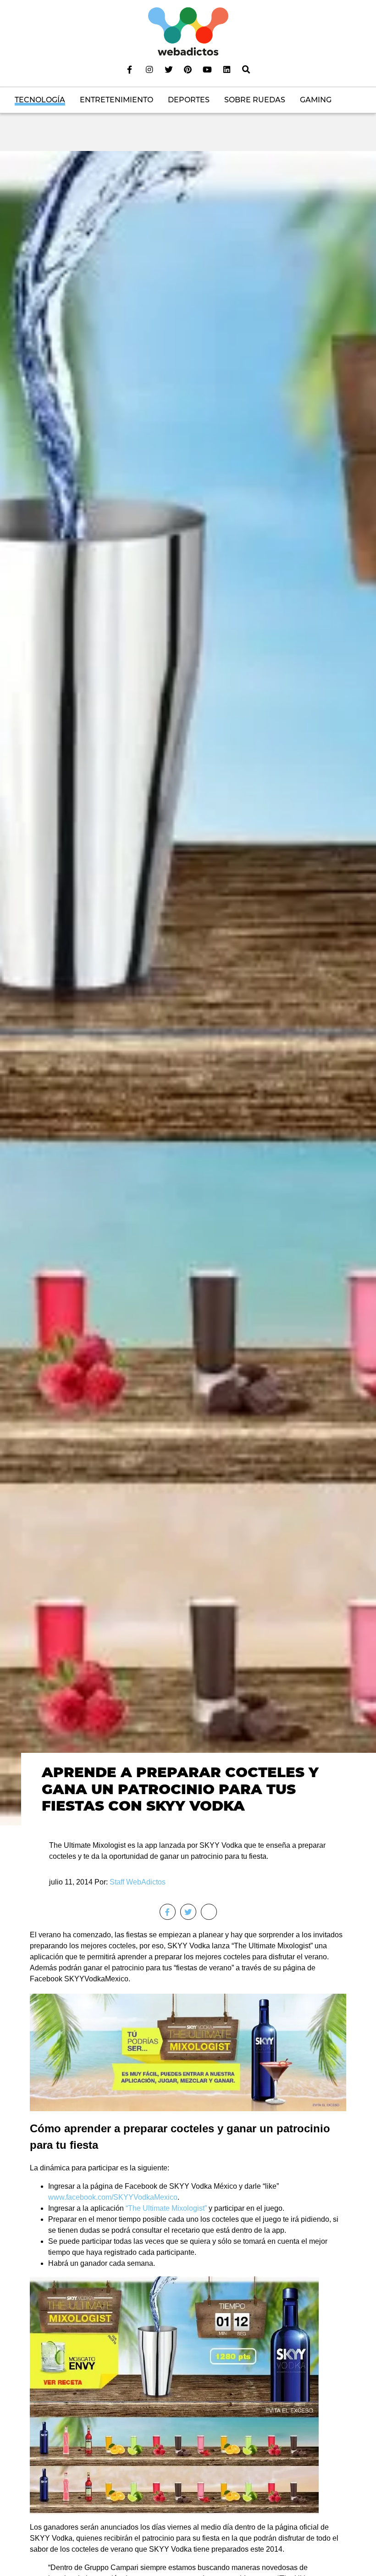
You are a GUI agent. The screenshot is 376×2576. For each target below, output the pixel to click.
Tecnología (40, 100)
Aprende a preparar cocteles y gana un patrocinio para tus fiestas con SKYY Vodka (180, 1789)
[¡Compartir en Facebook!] (168, 1912)
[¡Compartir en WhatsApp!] (209, 1912)
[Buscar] (246, 69)
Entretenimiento (116, 100)
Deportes (189, 100)
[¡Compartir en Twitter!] (188, 1912)
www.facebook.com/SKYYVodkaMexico (113, 2197)
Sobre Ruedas (255, 100)
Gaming (316, 100)
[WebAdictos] (188, 31)
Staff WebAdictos (138, 1882)
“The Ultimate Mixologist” (166, 2208)
